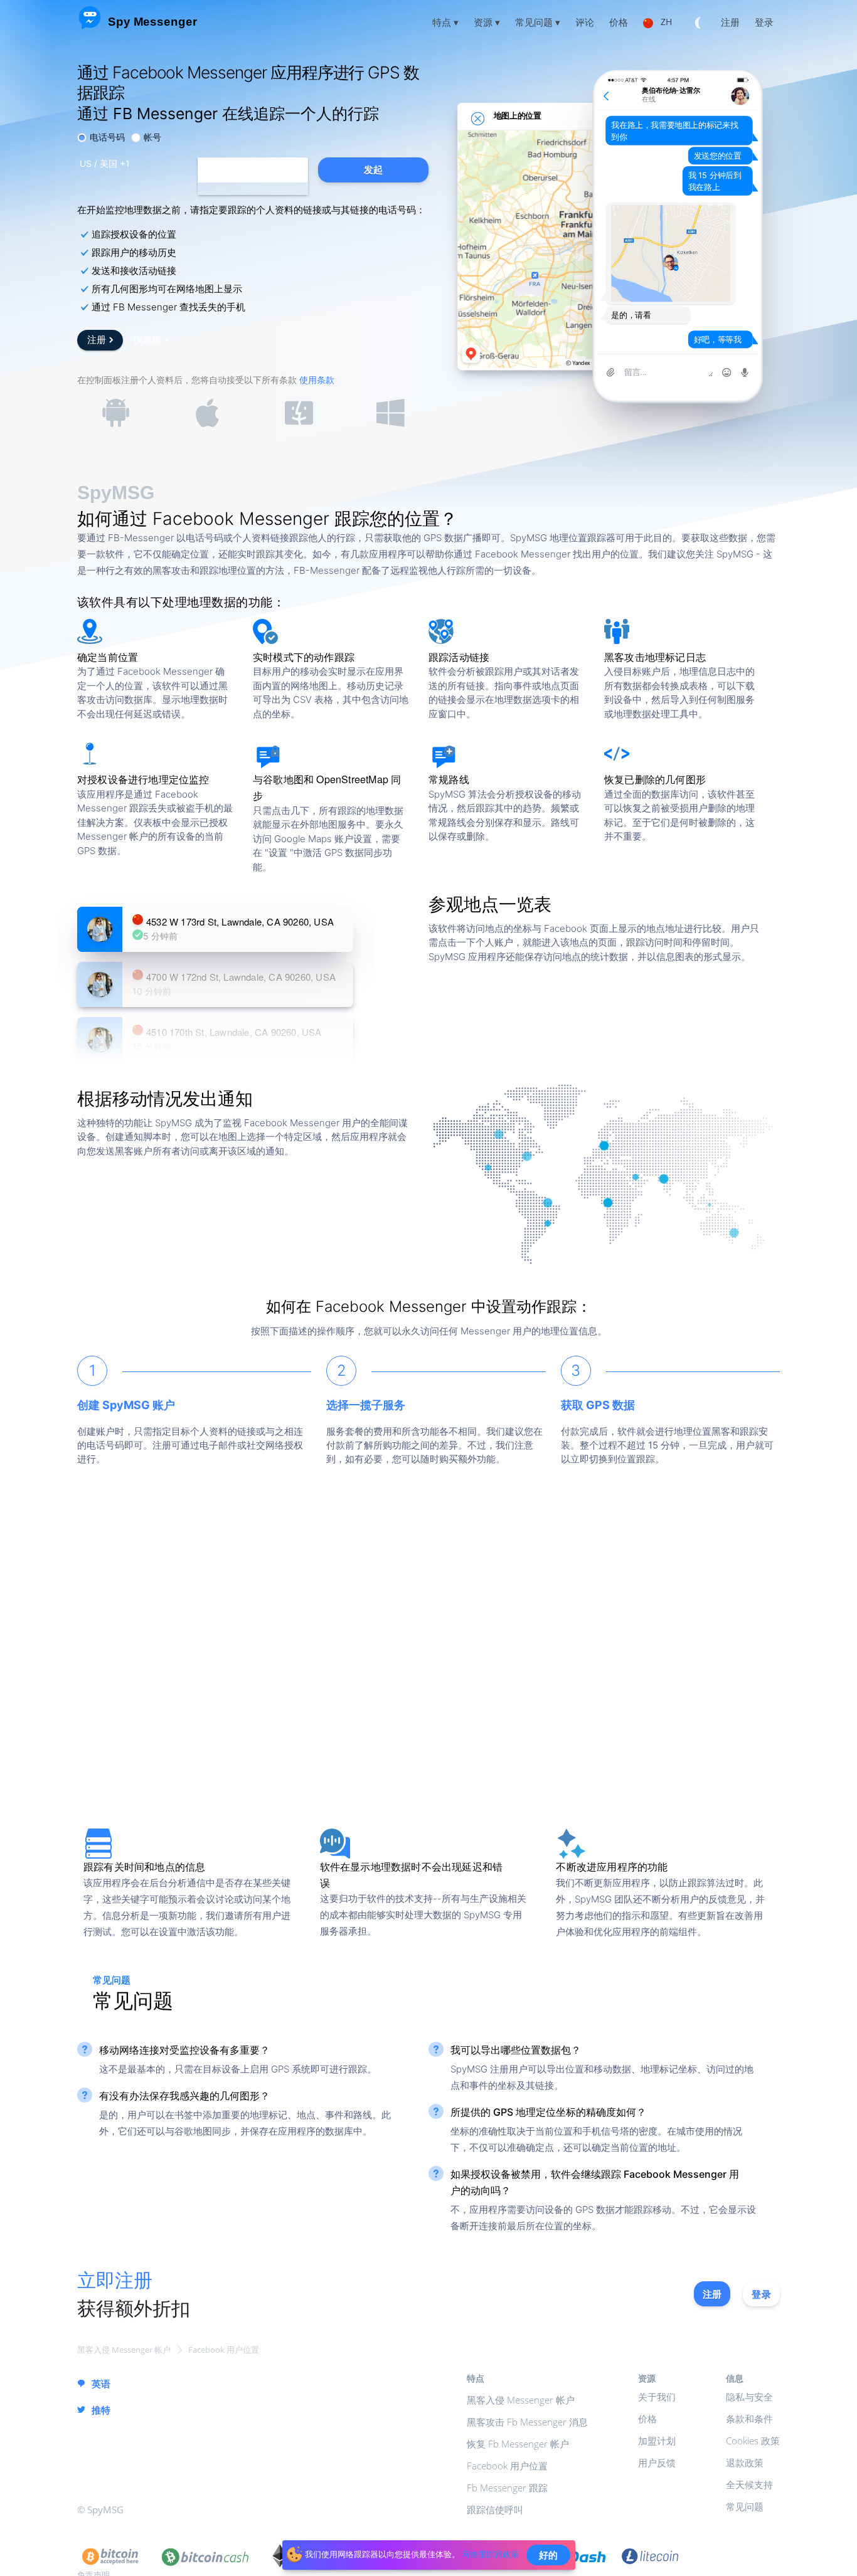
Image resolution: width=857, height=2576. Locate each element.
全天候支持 (749, 2484)
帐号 (152, 137)
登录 (761, 2294)
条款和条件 (749, 2419)
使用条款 (317, 380)
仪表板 (147, 339)
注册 (97, 339)
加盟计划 (657, 2441)
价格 (647, 2419)
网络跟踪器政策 (490, 2554)
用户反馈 (657, 2463)
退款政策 (745, 2463)
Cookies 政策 (753, 2441)
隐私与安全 (749, 2397)
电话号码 (107, 137)
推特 (101, 2410)
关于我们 (657, 2397)
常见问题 (745, 2506)
